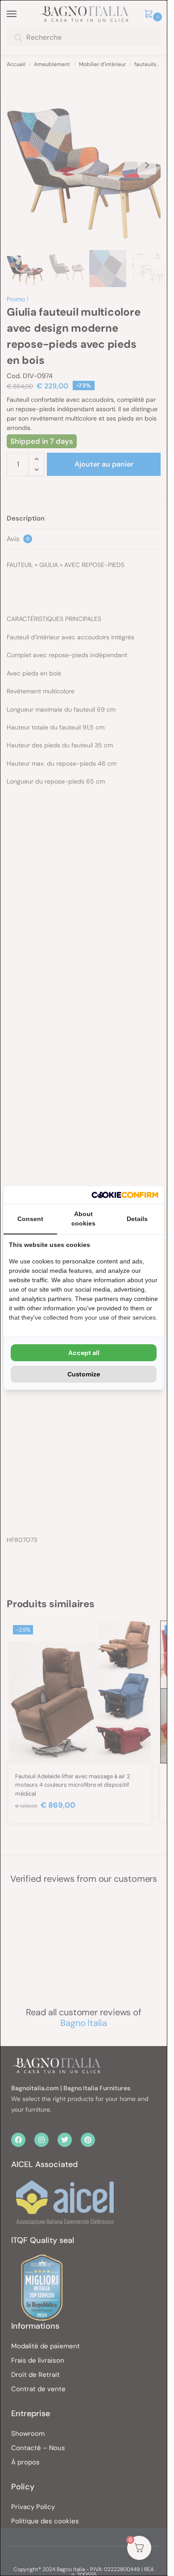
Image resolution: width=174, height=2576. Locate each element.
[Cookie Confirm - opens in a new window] (125, 1195)
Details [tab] (137, 1219)
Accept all (84, 1353)
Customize (84, 1374)
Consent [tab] (30, 1219)
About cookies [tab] (83, 1219)
